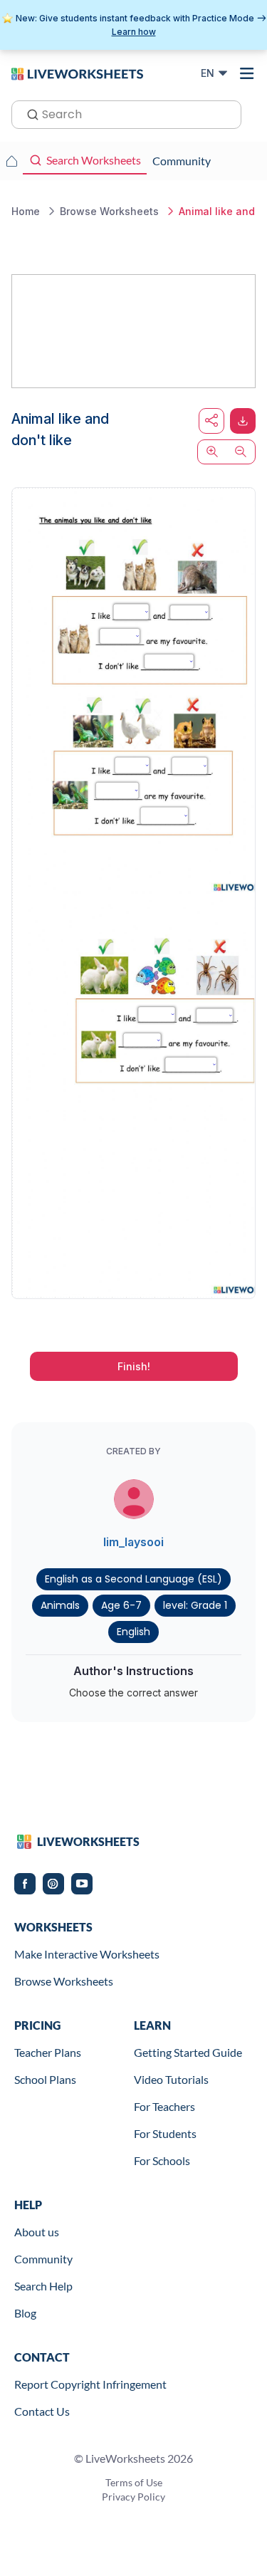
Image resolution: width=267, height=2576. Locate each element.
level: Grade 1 (195, 1605)
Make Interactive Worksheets (87, 1954)
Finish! (134, 1366)
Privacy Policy (133, 2497)
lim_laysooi (133, 1542)
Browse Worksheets (64, 1981)
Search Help (43, 2286)
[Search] (28, 113)
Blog (25, 2313)
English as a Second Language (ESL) (133, 1579)
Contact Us (42, 2411)
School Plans (45, 2079)
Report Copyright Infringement (90, 2384)
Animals (60, 1605)
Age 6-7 (121, 1605)
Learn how (134, 32)
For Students (165, 2133)
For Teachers (164, 2106)
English (133, 1632)
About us (37, 2232)
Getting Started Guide (188, 2052)
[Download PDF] (243, 421)
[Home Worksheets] (11, 161)
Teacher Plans (48, 2052)
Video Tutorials (171, 2079)
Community (43, 2259)
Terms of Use (134, 2482)
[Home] (77, 73)
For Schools (162, 2160)
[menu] (247, 73)
